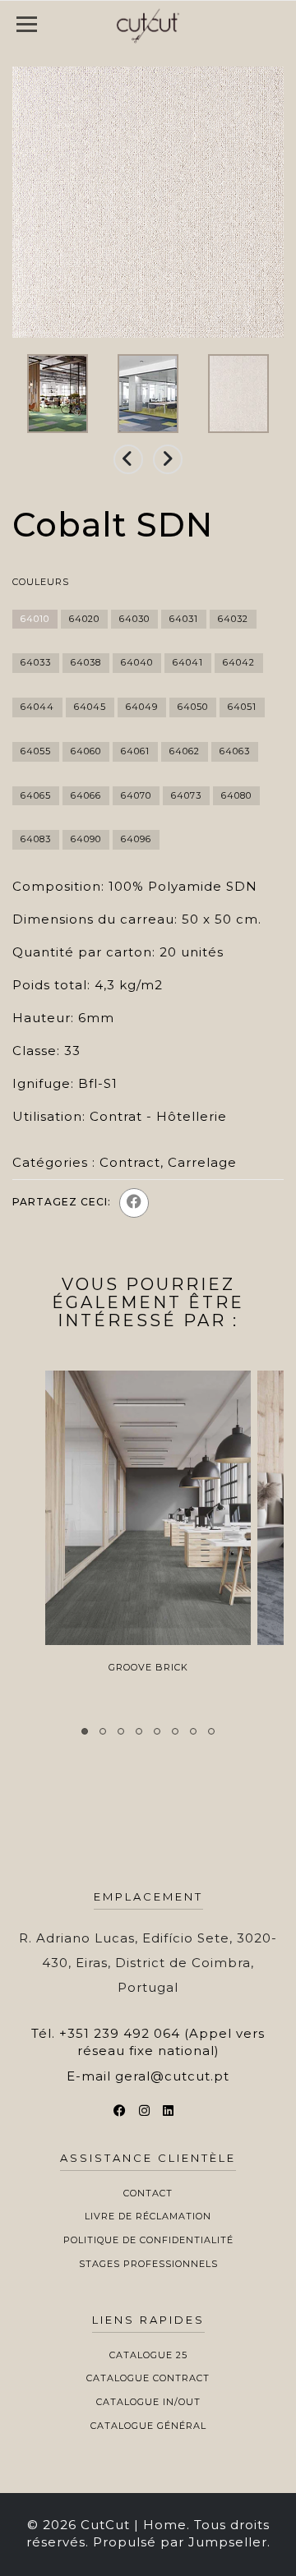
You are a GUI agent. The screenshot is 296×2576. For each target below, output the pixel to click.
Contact (148, 2193)
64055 (36, 751)
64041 (188, 662)
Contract (130, 1162)
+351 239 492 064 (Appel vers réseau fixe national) (162, 2042)
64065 (36, 795)
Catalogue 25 (148, 2355)
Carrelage (202, 1162)
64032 (233, 619)
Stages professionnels (148, 2264)
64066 (86, 795)
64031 (184, 619)
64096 (136, 839)
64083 (36, 839)
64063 (235, 751)
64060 (86, 751)
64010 (35, 619)
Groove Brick (148, 1667)
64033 (36, 662)
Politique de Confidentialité (148, 2240)
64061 (135, 751)
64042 (239, 662)
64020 (84, 619)
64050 (193, 707)
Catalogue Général (148, 2426)
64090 (86, 839)
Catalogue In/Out (148, 2402)
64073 (186, 795)
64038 (86, 662)
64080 (236, 795)
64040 (137, 662)
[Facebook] (134, 1203)
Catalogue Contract (148, 2378)
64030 (134, 619)
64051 (242, 707)
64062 (185, 751)
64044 (37, 707)
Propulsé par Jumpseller (180, 2542)
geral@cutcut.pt (172, 2076)
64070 (136, 795)
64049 (142, 707)
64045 (90, 707)
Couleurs (41, 582)
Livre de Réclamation (148, 2216)
